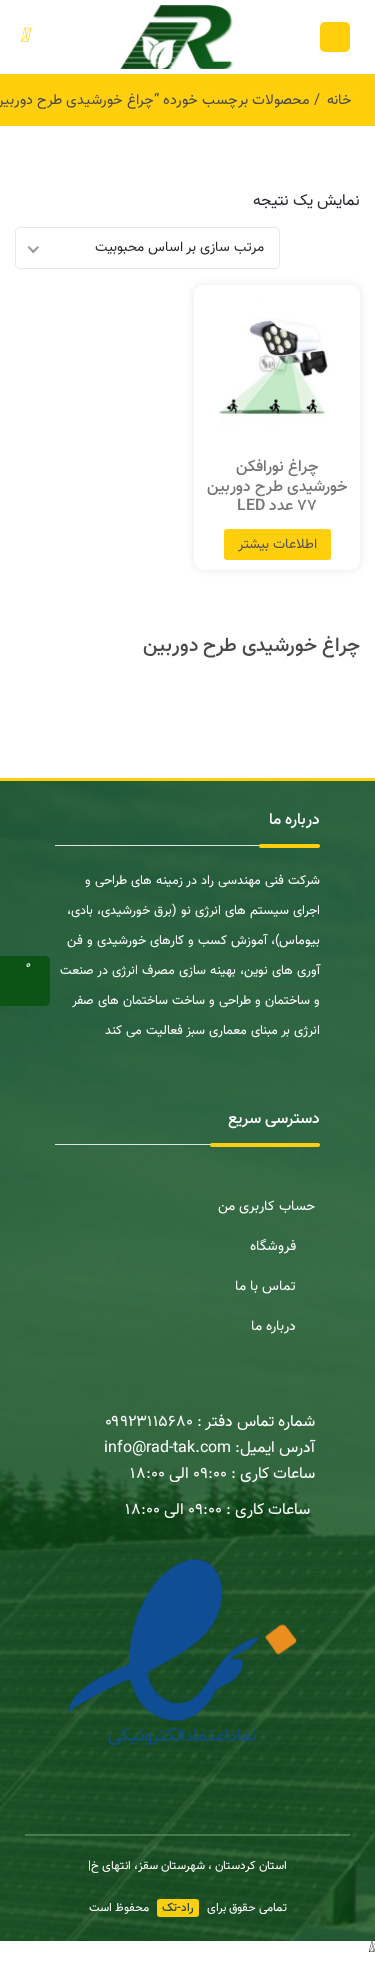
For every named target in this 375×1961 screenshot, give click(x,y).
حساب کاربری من (266, 1207)
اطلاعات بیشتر (277, 545)
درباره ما (273, 1327)
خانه (339, 100)
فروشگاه (273, 1247)
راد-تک (178, 1908)
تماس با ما (265, 1287)
